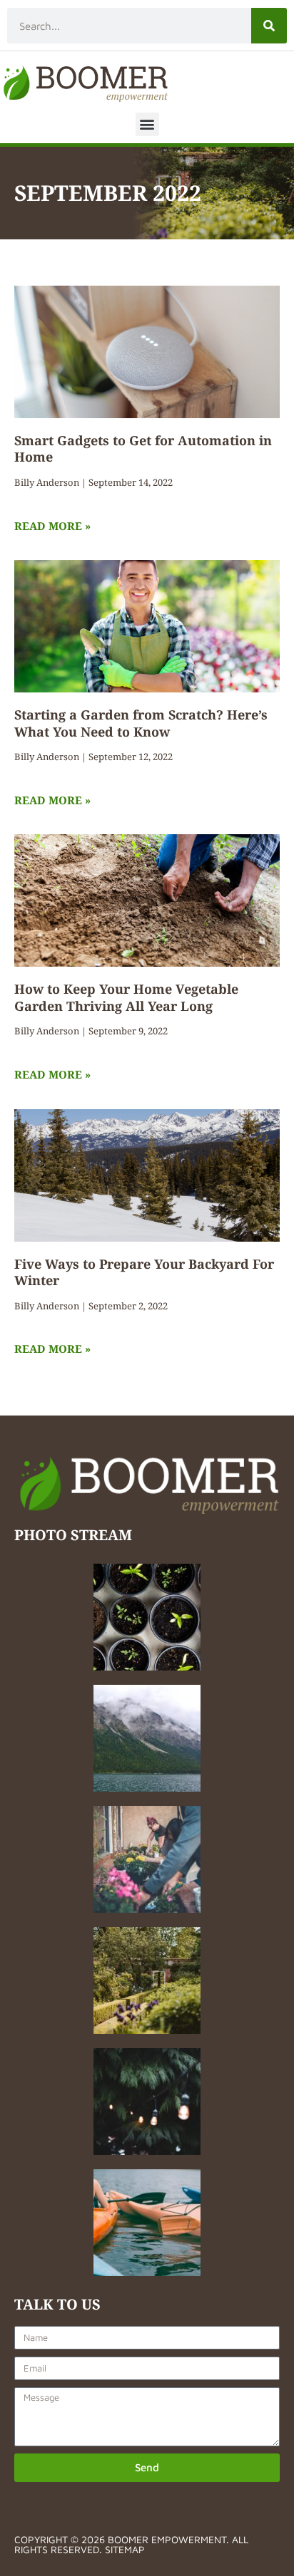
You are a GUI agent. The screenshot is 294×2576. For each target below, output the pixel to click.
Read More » (52, 526)
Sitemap (125, 2549)
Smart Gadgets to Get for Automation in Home (143, 448)
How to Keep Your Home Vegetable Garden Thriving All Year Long (126, 997)
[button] (147, 124)
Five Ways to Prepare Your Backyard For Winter (144, 1272)
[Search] (269, 26)
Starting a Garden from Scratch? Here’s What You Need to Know (141, 723)
